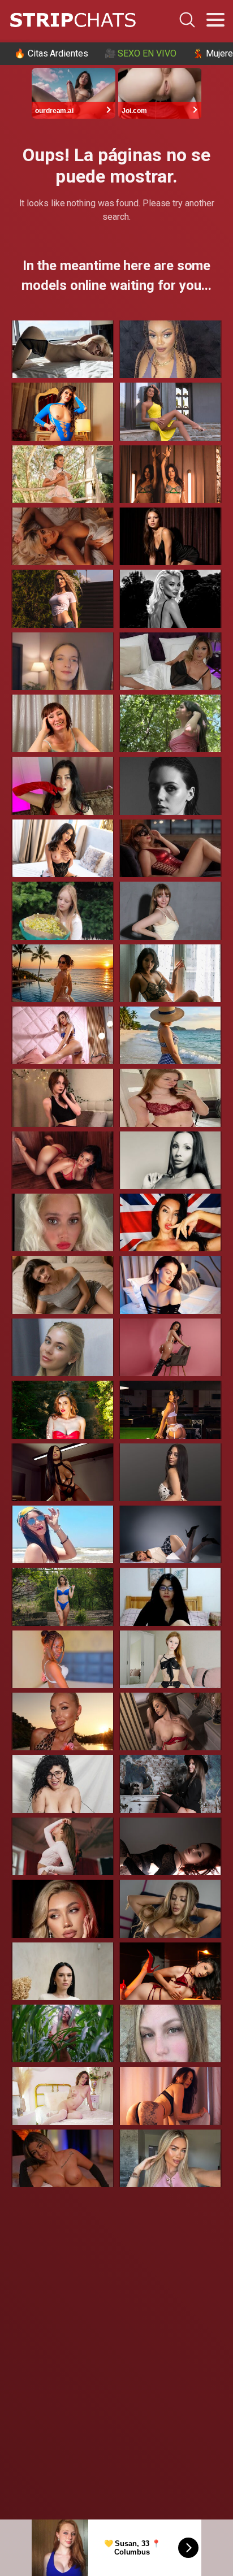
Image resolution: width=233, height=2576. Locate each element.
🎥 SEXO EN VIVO (141, 53)
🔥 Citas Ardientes (51, 53)
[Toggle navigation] (215, 20)
